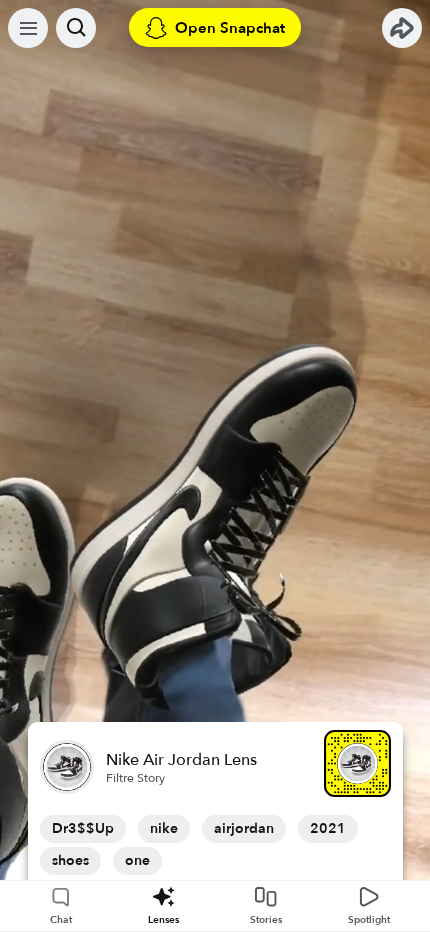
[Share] (402, 28)
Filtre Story (135, 778)
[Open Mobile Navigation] (28, 28)
